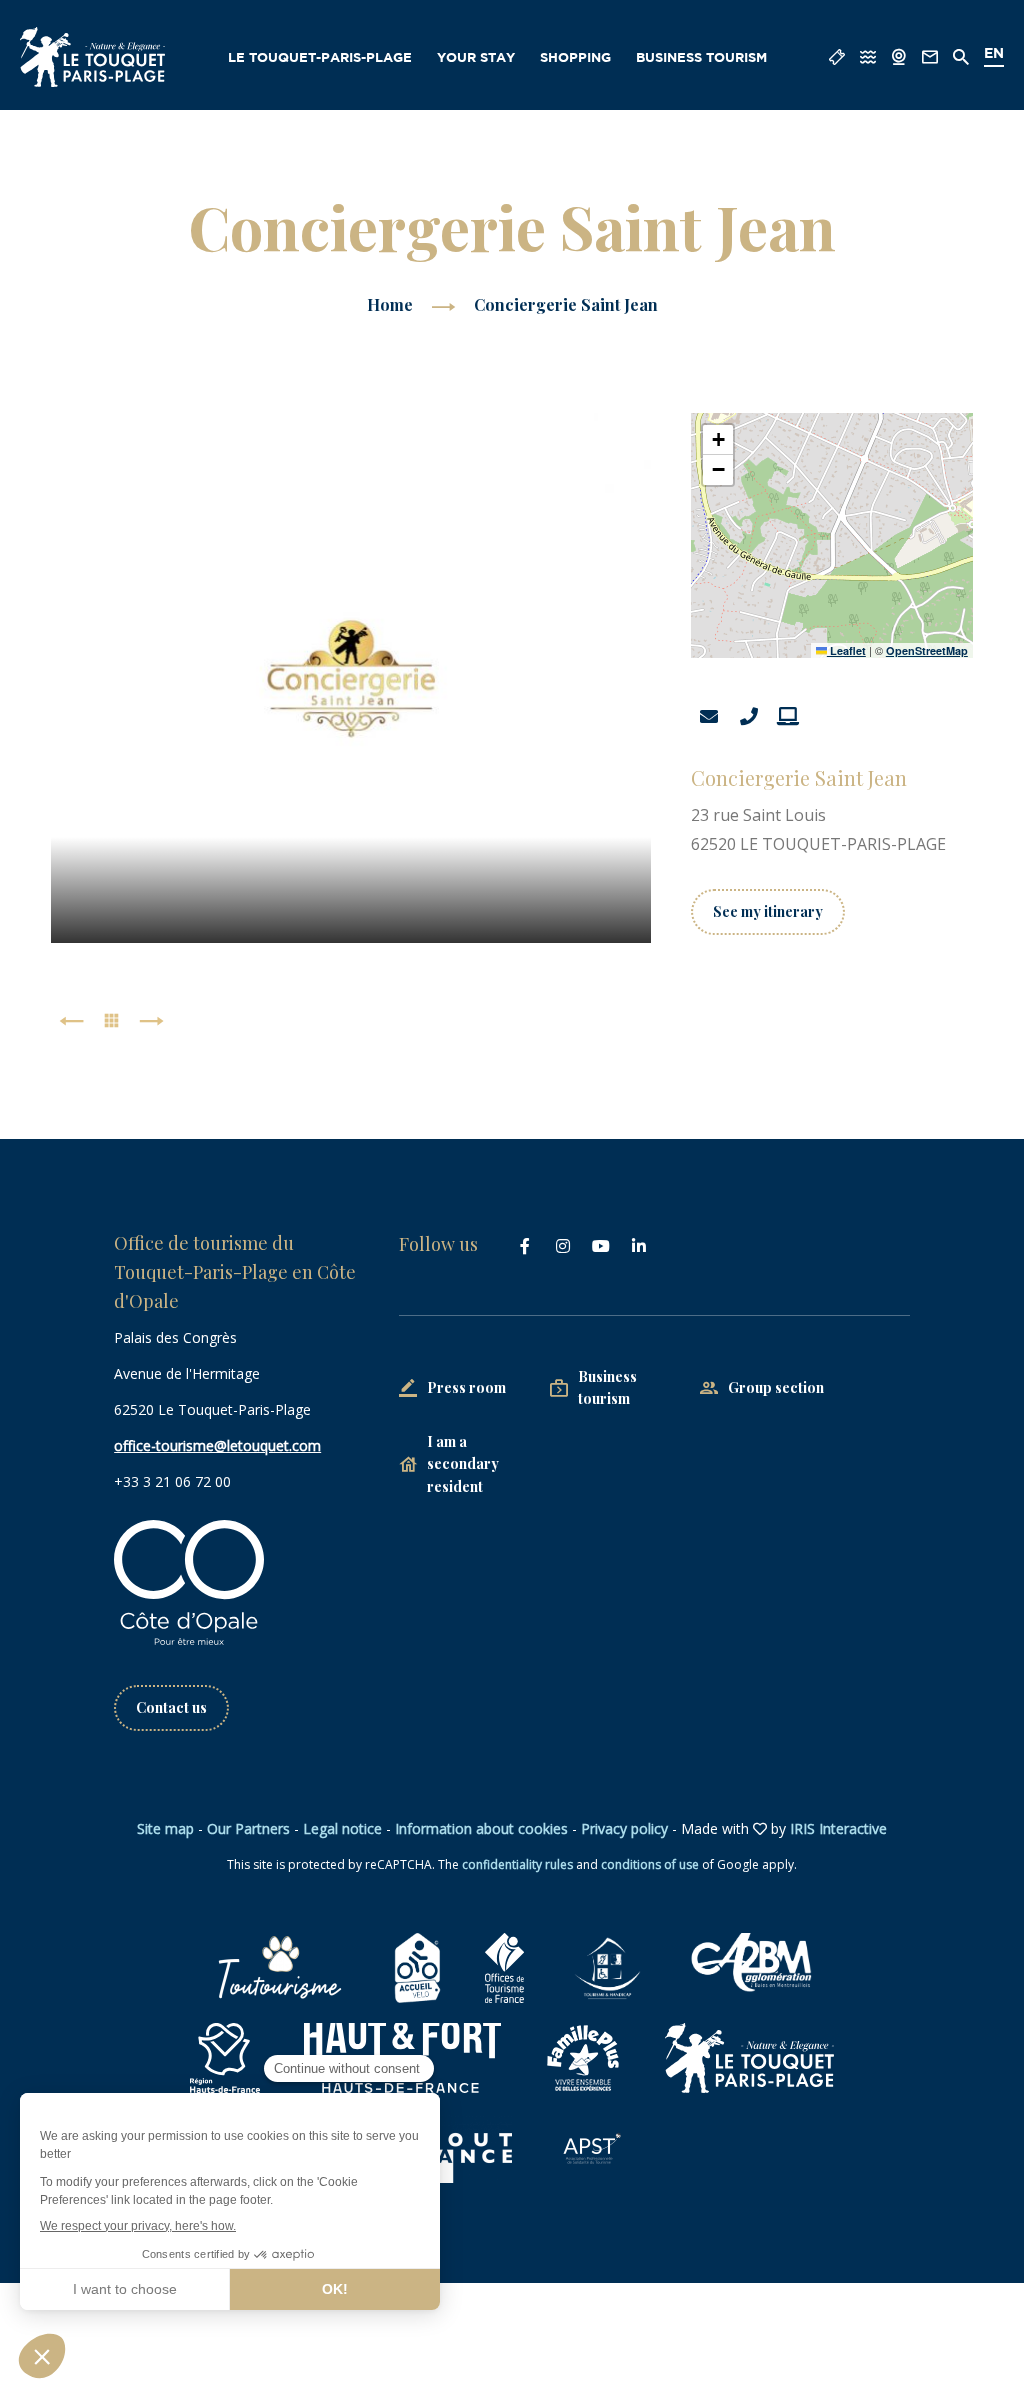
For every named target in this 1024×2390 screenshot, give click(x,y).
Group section (776, 1387)
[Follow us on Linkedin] (639, 1246)
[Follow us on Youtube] (601, 1246)
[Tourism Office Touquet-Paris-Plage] (92, 57)
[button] (718, 440)
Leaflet (846, 650)
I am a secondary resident (463, 1464)
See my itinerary (768, 911)
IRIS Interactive (838, 1828)
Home (390, 304)
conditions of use (650, 1864)
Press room (466, 1387)
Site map (165, 1828)
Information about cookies (481, 1828)
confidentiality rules (517, 1864)
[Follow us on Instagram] (563, 1246)
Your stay (476, 58)
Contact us (171, 1707)
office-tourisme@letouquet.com (217, 1445)
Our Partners (248, 1828)
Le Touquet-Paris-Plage (320, 58)
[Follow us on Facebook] (525, 1246)
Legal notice (342, 1828)
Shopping (575, 58)
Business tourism (701, 58)
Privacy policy (624, 1828)
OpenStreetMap (927, 650)
